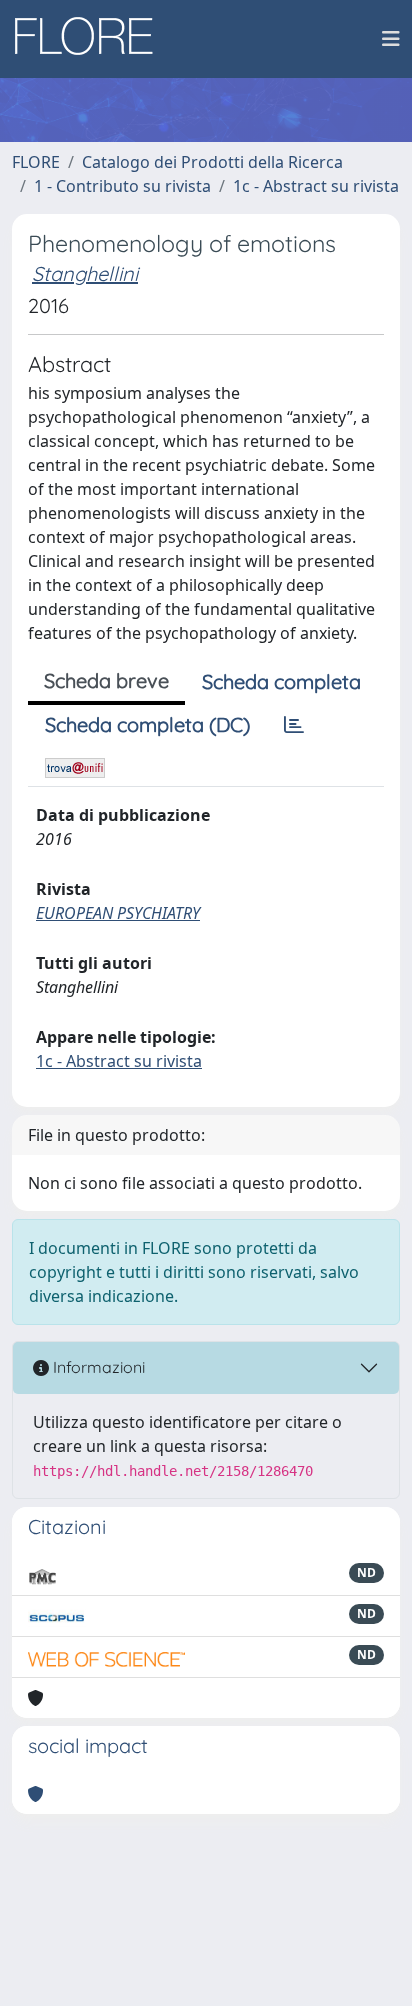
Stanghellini (85, 273)
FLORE (36, 162)
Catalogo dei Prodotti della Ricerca (212, 162)
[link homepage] (91, 39)
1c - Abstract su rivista (316, 186)
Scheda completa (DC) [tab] (147, 724)
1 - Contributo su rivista (122, 186)
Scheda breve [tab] (106, 680)
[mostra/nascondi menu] (391, 39)
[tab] (294, 725)
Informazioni (97, 1367)
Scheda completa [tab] (281, 681)
